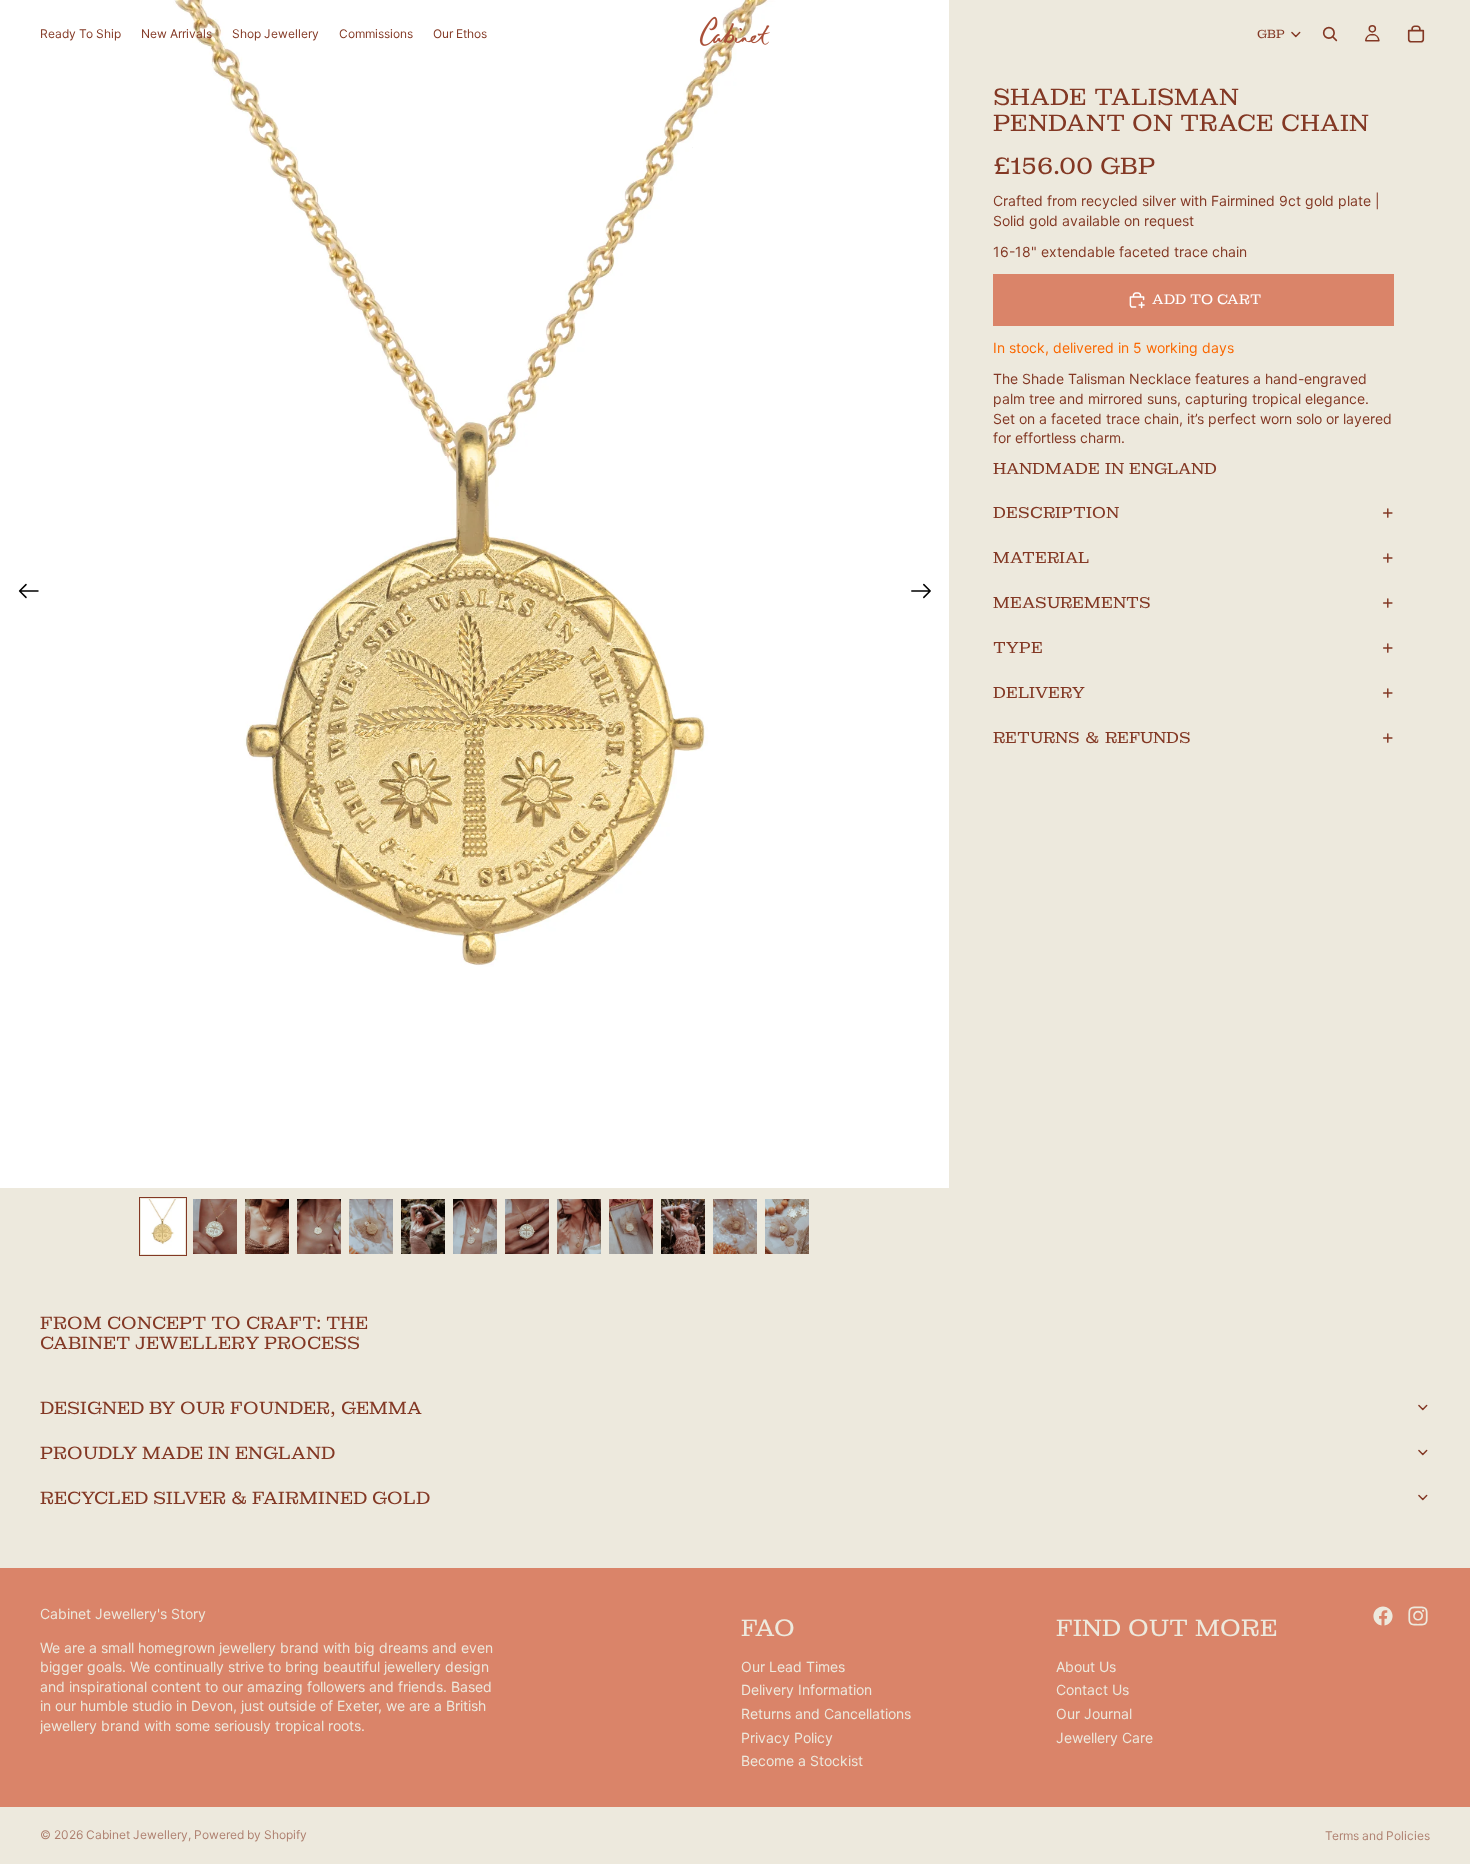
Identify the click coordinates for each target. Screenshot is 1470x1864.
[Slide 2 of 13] (215, 1226)
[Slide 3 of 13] (267, 1226)
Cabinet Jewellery (137, 1834)
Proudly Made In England (187, 1452)
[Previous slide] (22, 594)
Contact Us (1092, 1690)
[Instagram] (1418, 1616)
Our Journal (1094, 1713)
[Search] (1330, 34)
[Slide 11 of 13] (683, 1226)
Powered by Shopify (250, 1834)
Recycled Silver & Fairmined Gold (235, 1497)
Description (1056, 512)
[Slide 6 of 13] (423, 1226)
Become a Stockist (802, 1761)
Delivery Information (806, 1690)
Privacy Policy (787, 1737)
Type (1018, 647)
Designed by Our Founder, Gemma (231, 1407)
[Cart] (1416, 34)
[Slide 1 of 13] (163, 1226)
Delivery (1039, 692)
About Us (1086, 1666)
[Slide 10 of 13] (631, 1226)
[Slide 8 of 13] (527, 1226)
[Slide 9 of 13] (579, 1226)
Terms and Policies (1377, 1835)
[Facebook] (1383, 1616)
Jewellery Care (1104, 1737)
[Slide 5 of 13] (371, 1226)
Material (1041, 557)
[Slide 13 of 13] (787, 1226)
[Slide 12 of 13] (735, 1226)
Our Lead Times (793, 1666)
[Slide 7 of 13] (475, 1226)
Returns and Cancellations (826, 1713)
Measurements (1072, 602)
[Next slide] (927, 594)
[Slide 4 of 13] (319, 1226)
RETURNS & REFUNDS (1092, 737)
